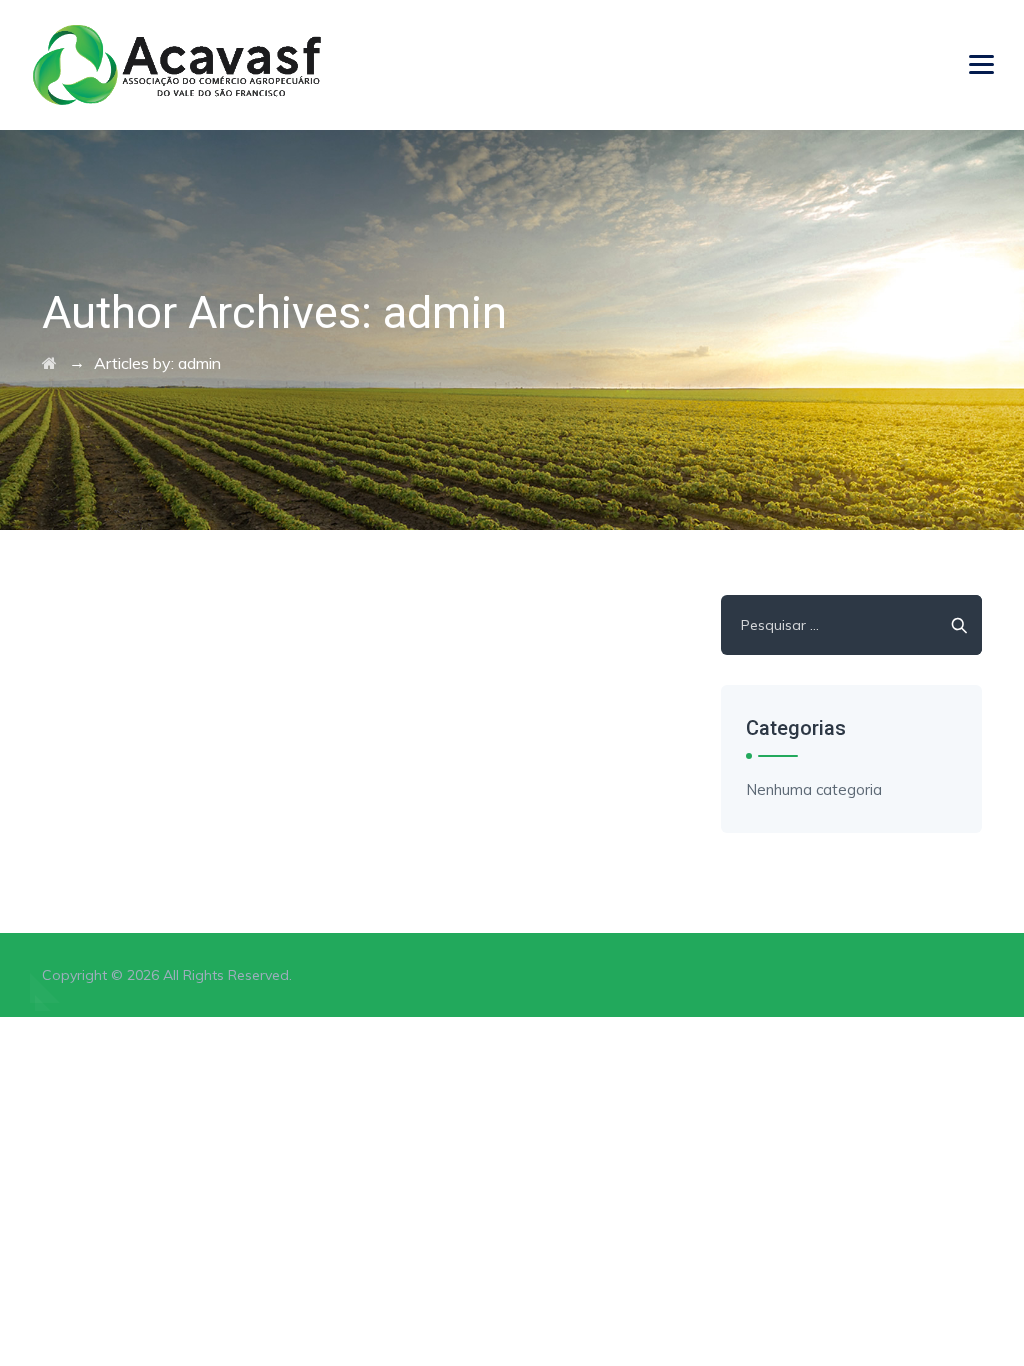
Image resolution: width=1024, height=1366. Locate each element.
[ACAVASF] (177, 65)
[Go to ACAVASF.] (49, 363)
